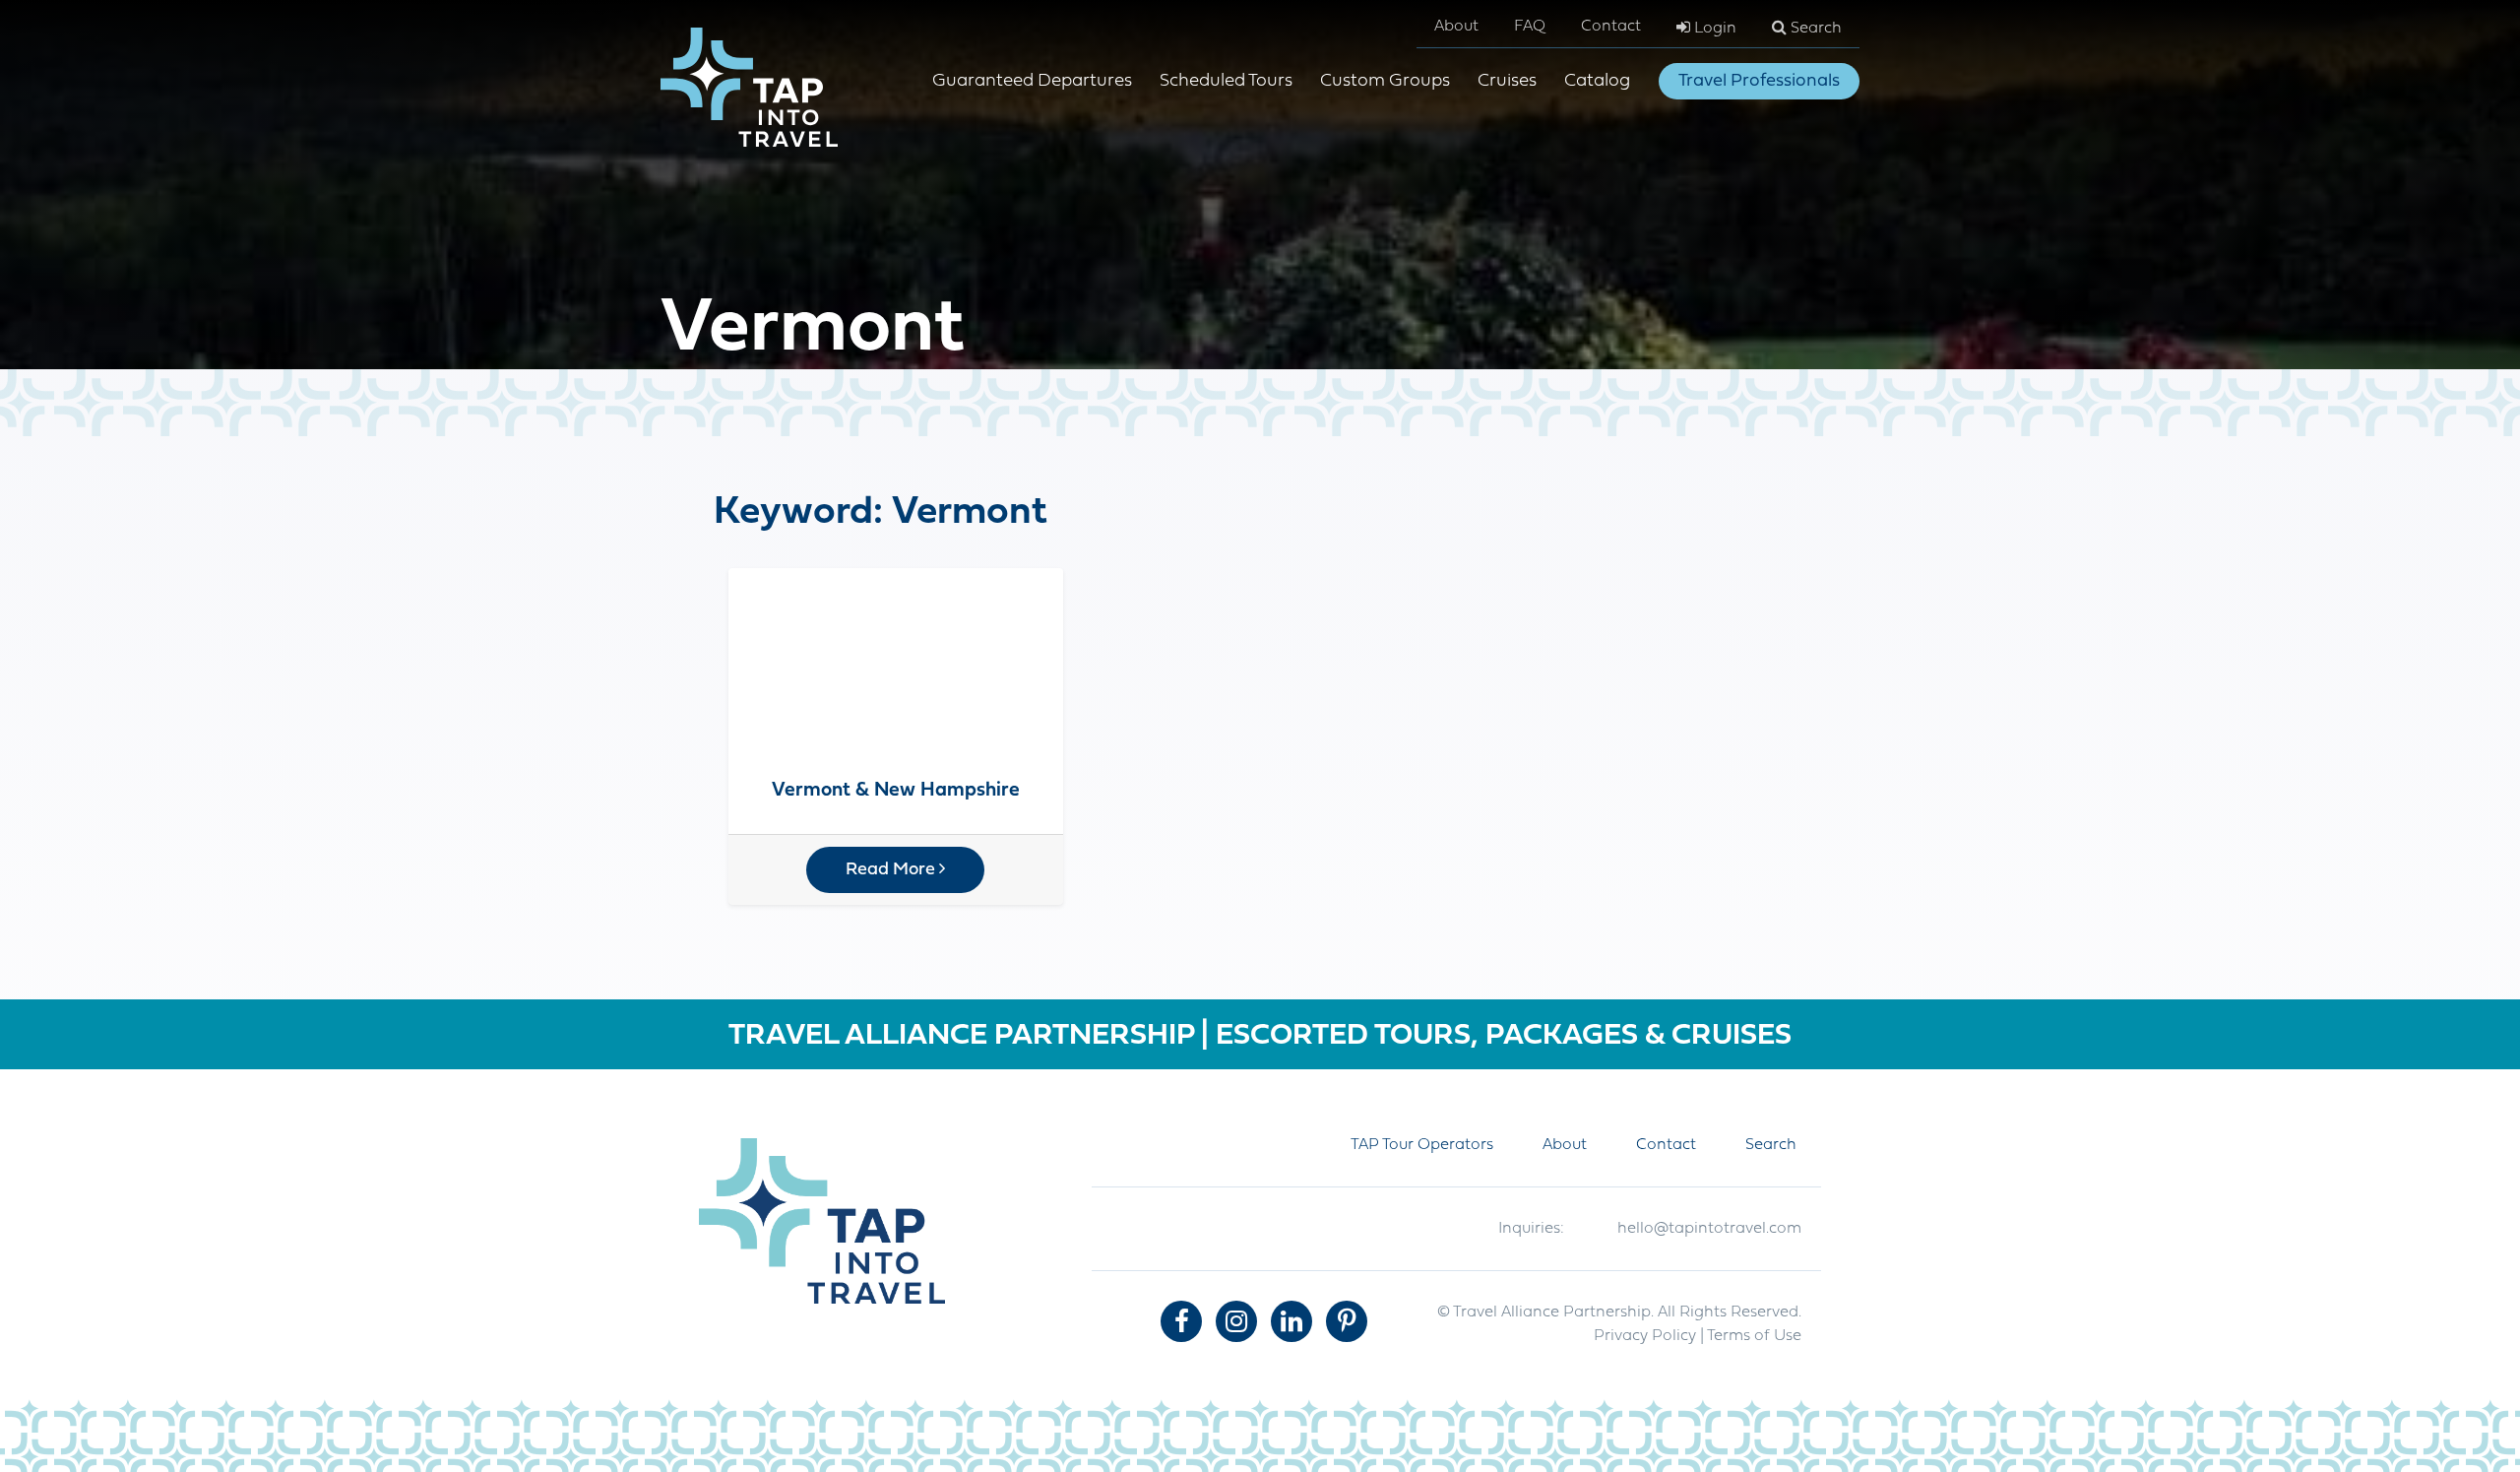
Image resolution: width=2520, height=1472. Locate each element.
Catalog (1597, 81)
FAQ (1530, 27)
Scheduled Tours (1226, 81)
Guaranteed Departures (1032, 81)
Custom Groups (1385, 81)
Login (1713, 29)
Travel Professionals (1759, 81)
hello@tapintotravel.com (1709, 1229)
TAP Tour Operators (1422, 1145)
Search (1814, 29)
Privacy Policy (1645, 1336)
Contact (1611, 27)
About (1456, 27)
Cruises (1507, 81)
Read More (892, 870)
